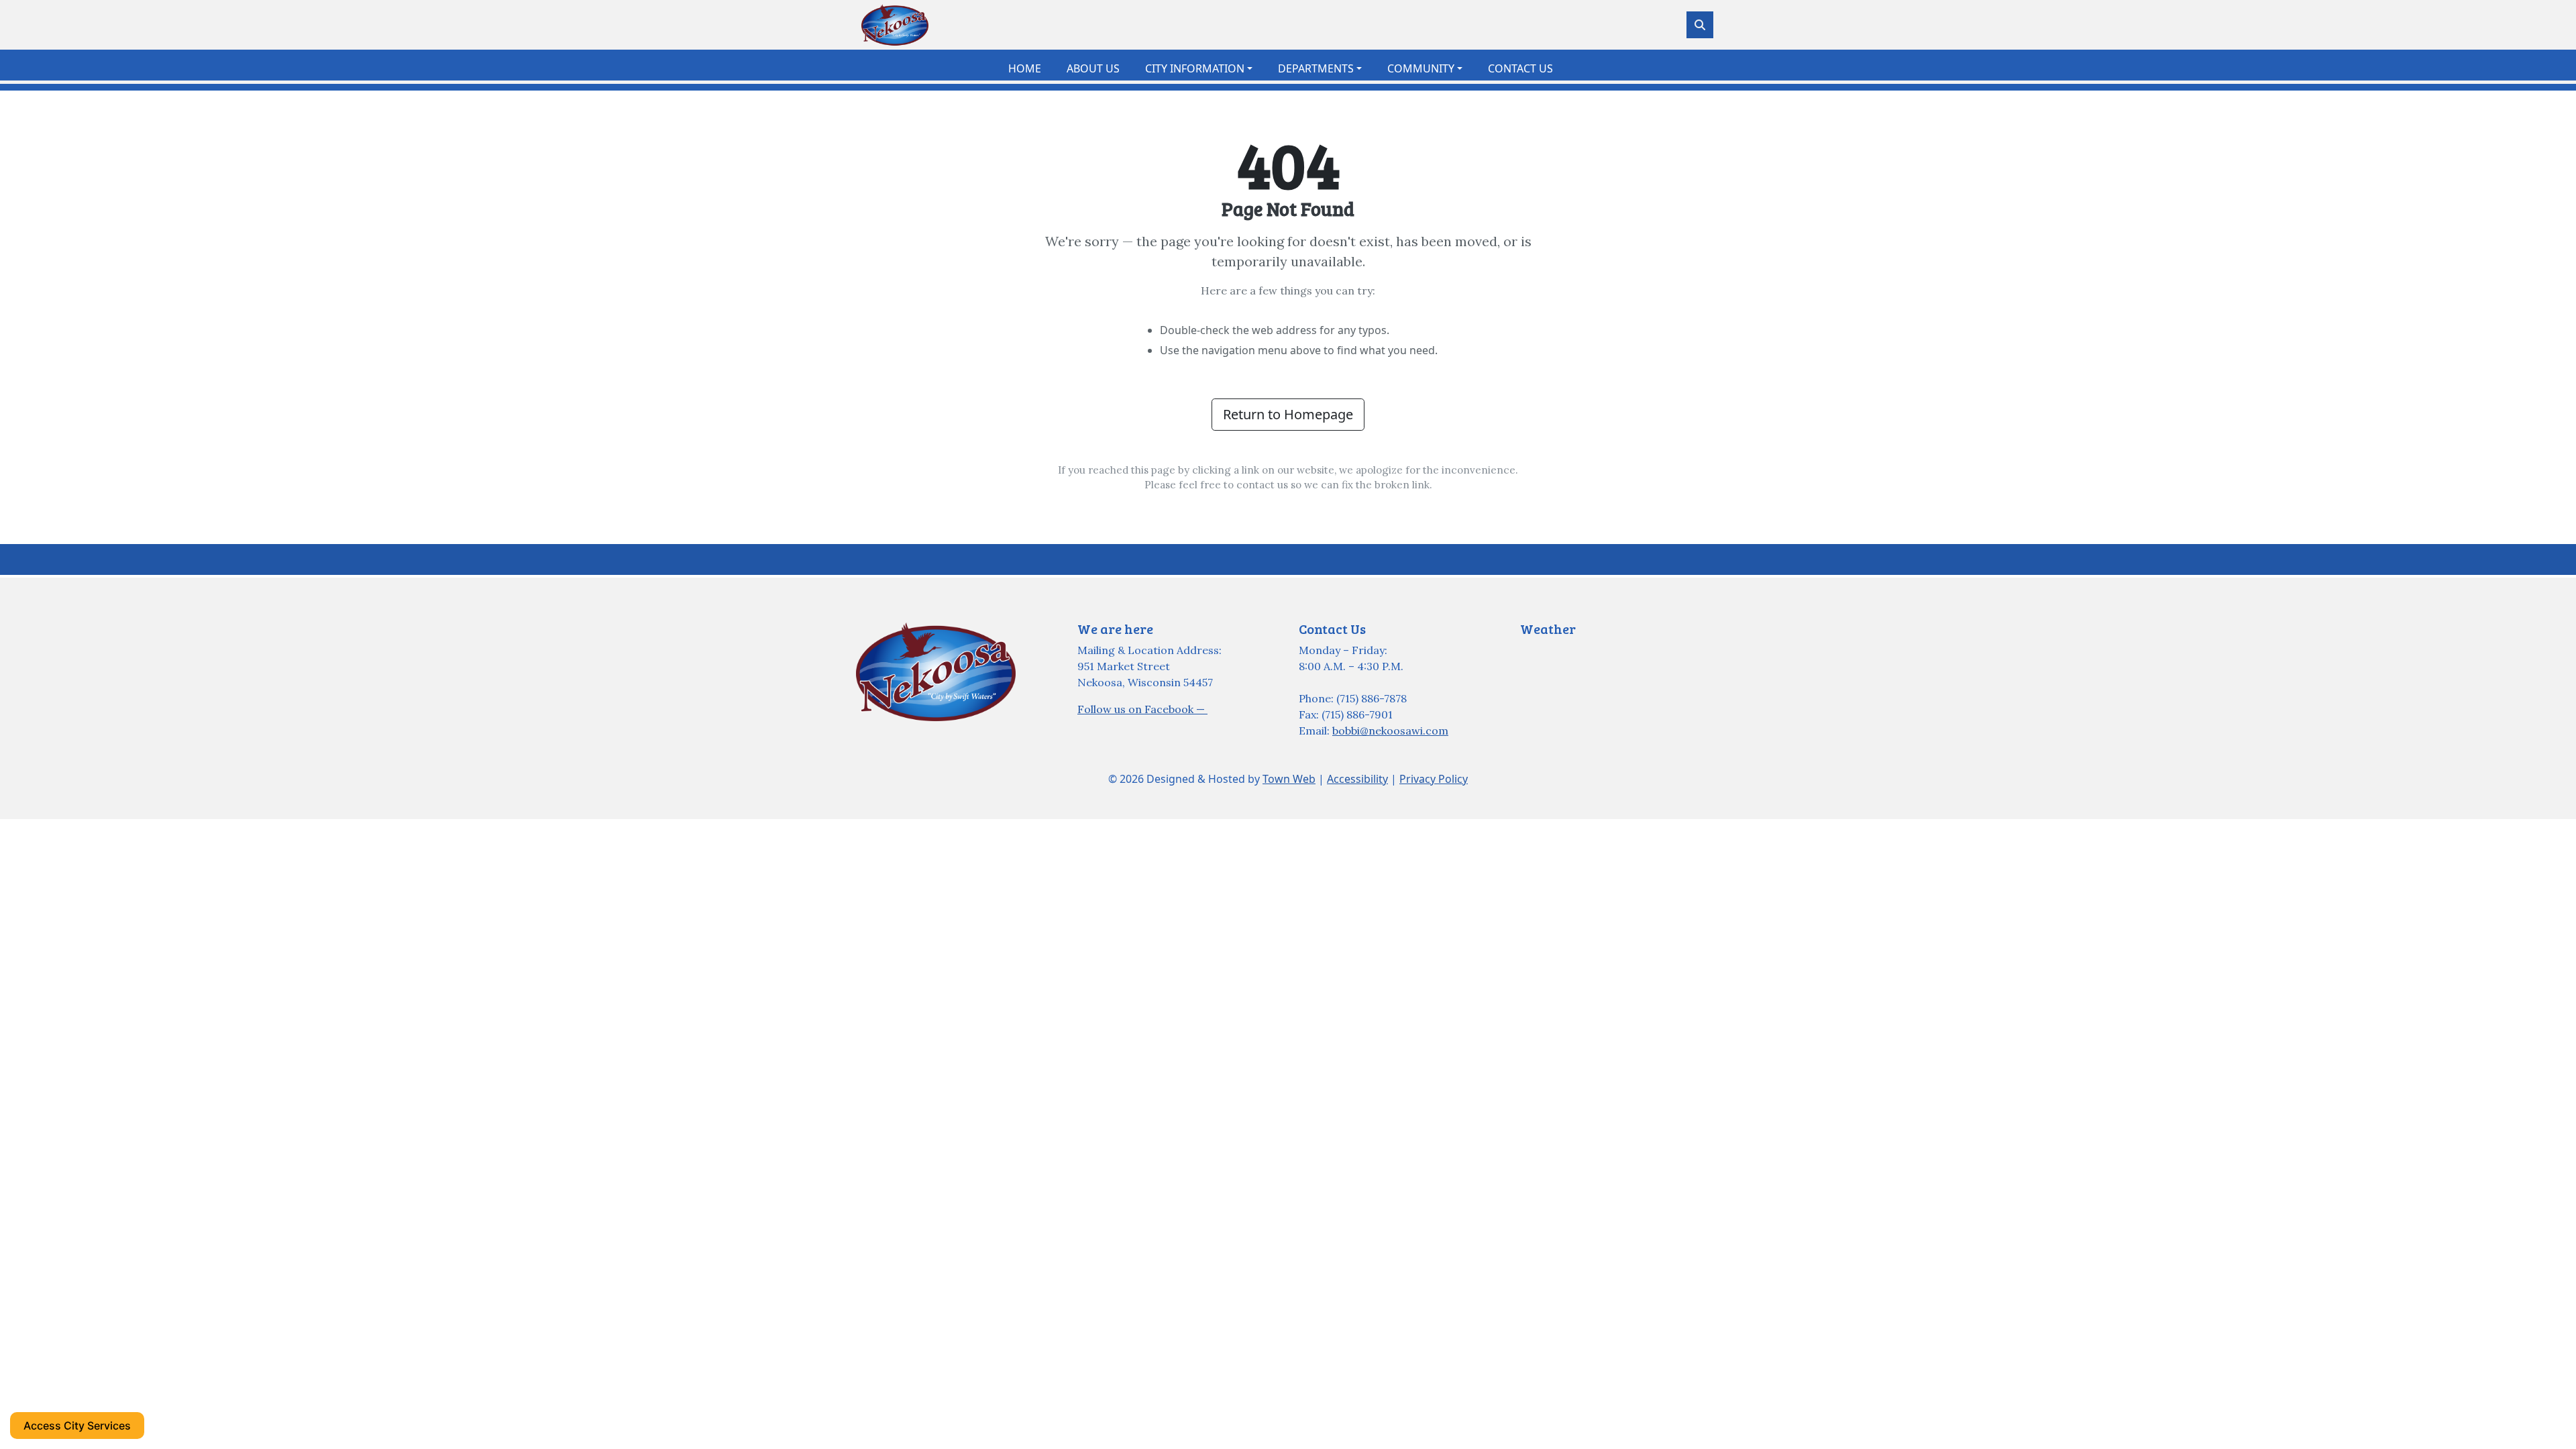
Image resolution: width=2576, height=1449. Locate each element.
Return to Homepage (1288, 414)
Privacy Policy (1434, 779)
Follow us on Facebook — (1142, 709)
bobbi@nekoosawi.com (1390, 731)
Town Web (1289, 779)
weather (1587, 677)
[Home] (895, 25)
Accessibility (1357, 779)
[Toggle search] (1700, 25)
